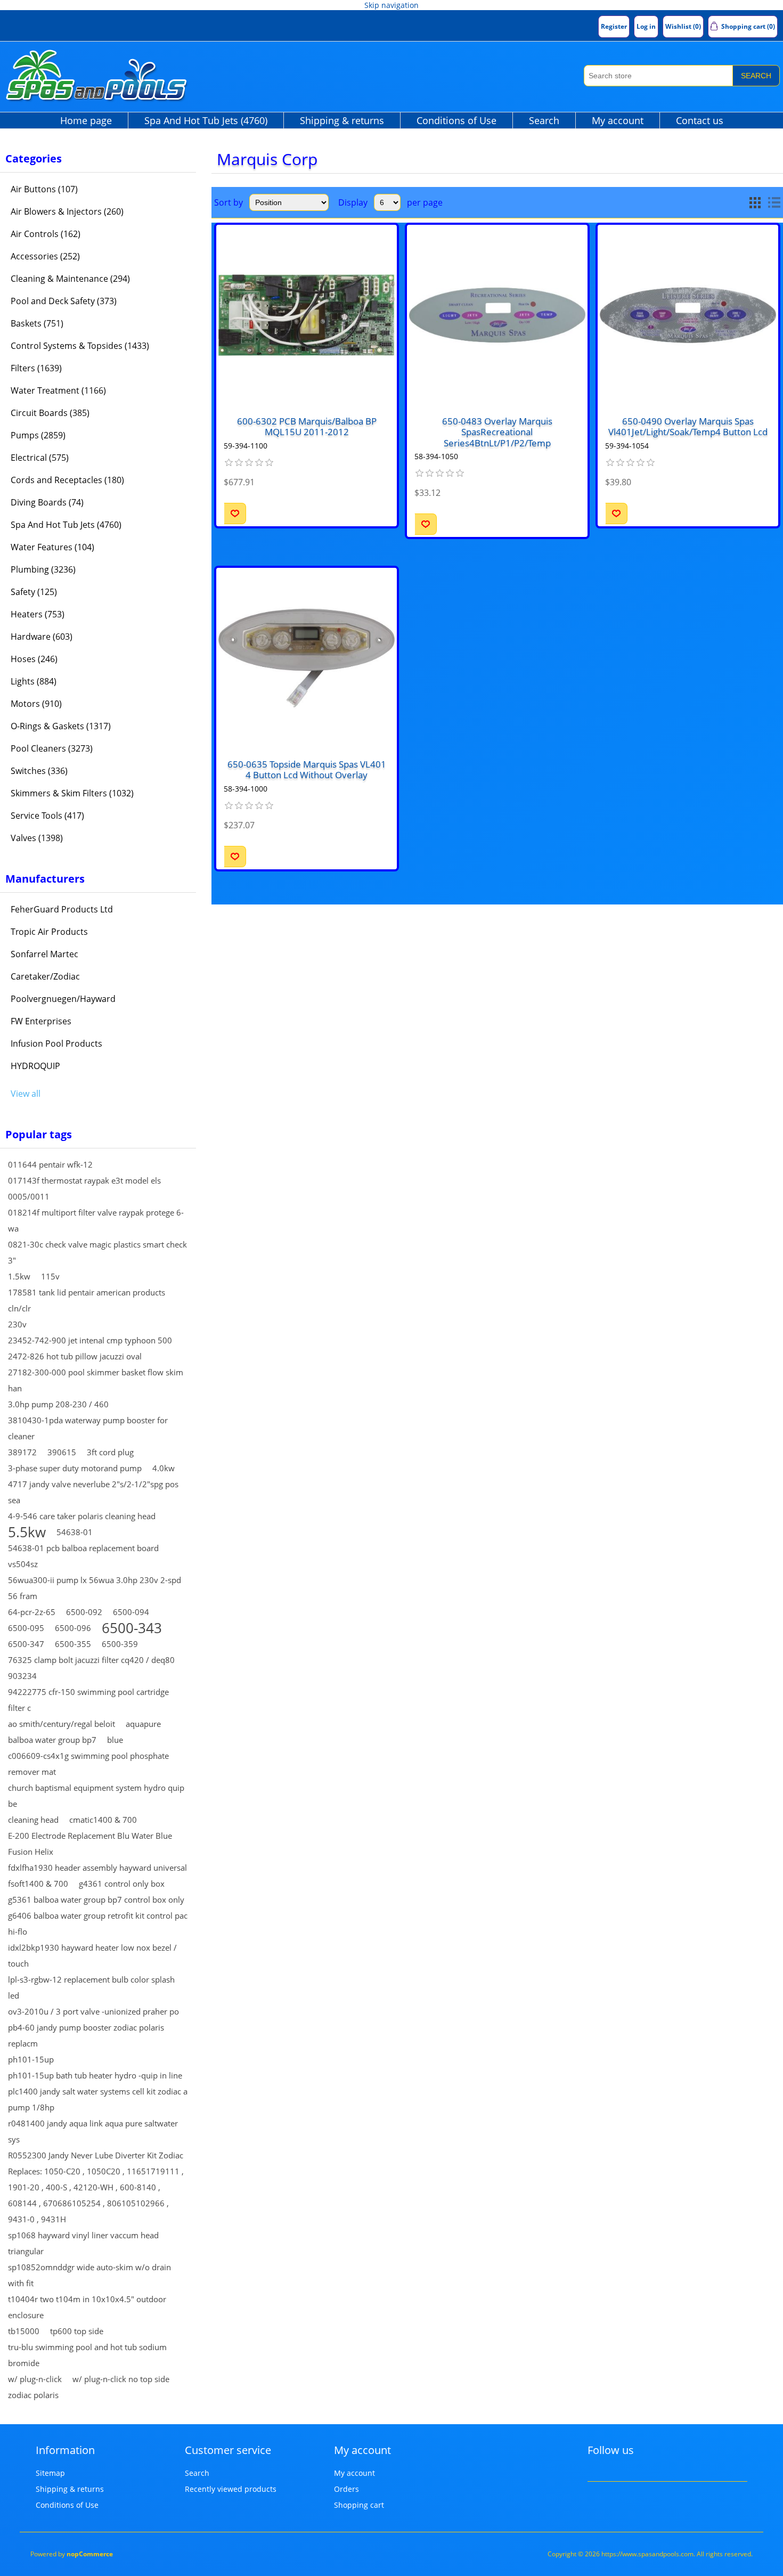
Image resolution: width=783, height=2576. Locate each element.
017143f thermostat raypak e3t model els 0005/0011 (84, 1188)
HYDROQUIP (35, 1066)
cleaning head (33, 1820)
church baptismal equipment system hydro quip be (96, 1796)
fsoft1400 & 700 (38, 1884)
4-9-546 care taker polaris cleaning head (82, 1516)
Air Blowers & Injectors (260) (67, 211)
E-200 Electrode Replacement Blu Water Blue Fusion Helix (90, 1844)
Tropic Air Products (49, 932)
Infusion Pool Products (56, 1044)
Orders (346, 2489)
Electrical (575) (40, 458)
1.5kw (19, 1276)
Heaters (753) (38, 614)
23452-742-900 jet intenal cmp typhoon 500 (90, 1340)
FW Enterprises (41, 1021)
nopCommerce (90, 2554)
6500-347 (26, 1644)
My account (618, 120)
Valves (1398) (37, 838)
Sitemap (50, 2473)
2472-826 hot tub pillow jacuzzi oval (75, 1356)
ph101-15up (31, 2059)
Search (756, 76)
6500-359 (120, 1644)
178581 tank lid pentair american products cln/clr (87, 1300)
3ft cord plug (110, 1452)
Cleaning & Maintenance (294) (70, 279)
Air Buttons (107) (44, 189)
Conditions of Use (456, 120)
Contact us (700, 120)
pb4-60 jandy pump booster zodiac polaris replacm (86, 2035)
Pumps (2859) (38, 435)
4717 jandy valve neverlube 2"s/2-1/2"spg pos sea (93, 1492)
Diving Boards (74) (47, 502)
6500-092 (84, 1612)
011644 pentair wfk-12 (50, 1164)
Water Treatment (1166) (58, 390)
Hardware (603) (42, 637)
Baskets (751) (37, 323)
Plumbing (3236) (43, 569)
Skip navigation (391, 5)
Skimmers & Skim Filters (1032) (72, 793)
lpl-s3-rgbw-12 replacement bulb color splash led (91, 1987)
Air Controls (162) (46, 234)
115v (50, 1276)
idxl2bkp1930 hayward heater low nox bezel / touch (92, 1955)
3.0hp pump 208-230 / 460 (58, 1404)
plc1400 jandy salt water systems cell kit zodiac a (98, 2091)
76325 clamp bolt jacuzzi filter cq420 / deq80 (91, 1660)
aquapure (143, 1724)
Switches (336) (39, 771)
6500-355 (73, 1644)
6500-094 (131, 1612)
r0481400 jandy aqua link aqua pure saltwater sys (93, 2131)
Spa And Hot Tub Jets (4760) (206, 120)
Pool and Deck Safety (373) (64, 301)
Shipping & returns (342, 120)
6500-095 (26, 1628)
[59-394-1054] (688, 315)
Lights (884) (34, 681)
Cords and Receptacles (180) (67, 480)
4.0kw (164, 1468)
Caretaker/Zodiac (45, 976)
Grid (755, 202)
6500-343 (132, 1628)
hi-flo (18, 1931)
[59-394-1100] (307, 315)
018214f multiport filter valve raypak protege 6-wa (96, 1220)
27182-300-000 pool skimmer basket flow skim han (96, 1380)
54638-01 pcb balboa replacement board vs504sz (83, 1556)
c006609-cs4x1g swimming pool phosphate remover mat (88, 1764)
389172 (22, 1452)
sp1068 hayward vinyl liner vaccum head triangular (83, 2243)
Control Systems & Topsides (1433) (80, 346)
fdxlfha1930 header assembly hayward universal (97, 1868)
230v (17, 1324)
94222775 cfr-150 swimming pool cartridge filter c (88, 1700)
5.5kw (27, 1532)
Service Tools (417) (47, 816)
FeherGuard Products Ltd (62, 909)
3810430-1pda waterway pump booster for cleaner (88, 1428)
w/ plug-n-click (35, 2379)
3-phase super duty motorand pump (75, 1468)
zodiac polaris (33, 2395)
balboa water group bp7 (52, 1740)
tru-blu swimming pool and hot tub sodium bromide (87, 2355)
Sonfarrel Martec (44, 954)
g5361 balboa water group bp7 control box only (96, 1900)
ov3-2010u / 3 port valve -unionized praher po (93, 2011)
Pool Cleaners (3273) (52, 748)
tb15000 (24, 2331)
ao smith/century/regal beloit (62, 1724)
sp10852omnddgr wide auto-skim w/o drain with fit (89, 2275)
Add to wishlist (235, 513)
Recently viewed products (231, 2489)
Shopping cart (359, 2505)
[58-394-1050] (497, 315)
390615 (62, 1452)
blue (115, 1740)
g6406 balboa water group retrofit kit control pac (98, 1915)
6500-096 (73, 1628)
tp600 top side (77, 2331)
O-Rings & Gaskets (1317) (61, 726)
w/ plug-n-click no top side (121, 2379)
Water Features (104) (52, 547)
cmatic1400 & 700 (103, 1820)
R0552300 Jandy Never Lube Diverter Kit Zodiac (96, 2155)
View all (26, 1094)
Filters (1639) (36, 368)
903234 (22, 1676)
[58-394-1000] (307, 658)
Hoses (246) (34, 659)
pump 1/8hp (31, 2107)
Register (614, 26)
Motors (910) (36, 704)
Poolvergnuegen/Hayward (63, 999)
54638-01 (75, 1532)
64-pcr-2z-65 (32, 1612)
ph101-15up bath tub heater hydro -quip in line (95, 2075)
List (774, 202)
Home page (86, 120)
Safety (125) (34, 592)
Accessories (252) (45, 256)
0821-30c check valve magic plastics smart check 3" (97, 1252)
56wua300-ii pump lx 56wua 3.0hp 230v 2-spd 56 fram (95, 1588)
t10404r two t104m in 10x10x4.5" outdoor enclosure (87, 2307)
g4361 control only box (122, 1884)
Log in (646, 26)
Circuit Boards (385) (50, 413)
